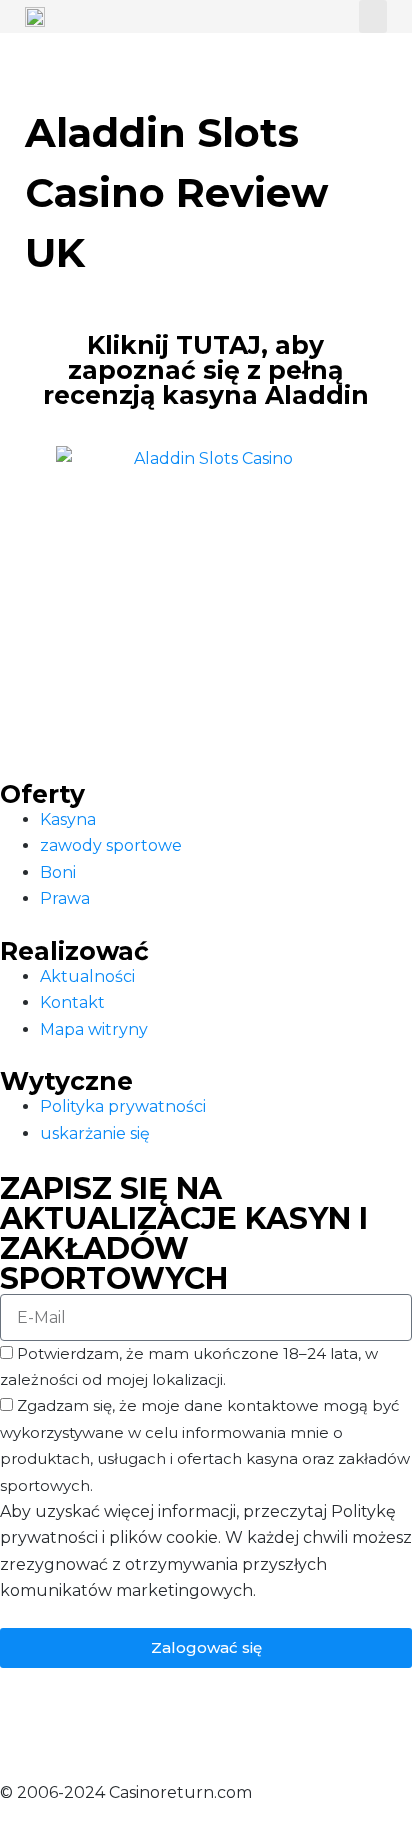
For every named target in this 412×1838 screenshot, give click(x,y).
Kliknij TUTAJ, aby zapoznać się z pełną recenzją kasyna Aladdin (206, 370)
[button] (373, 16)
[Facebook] (25, 1720)
